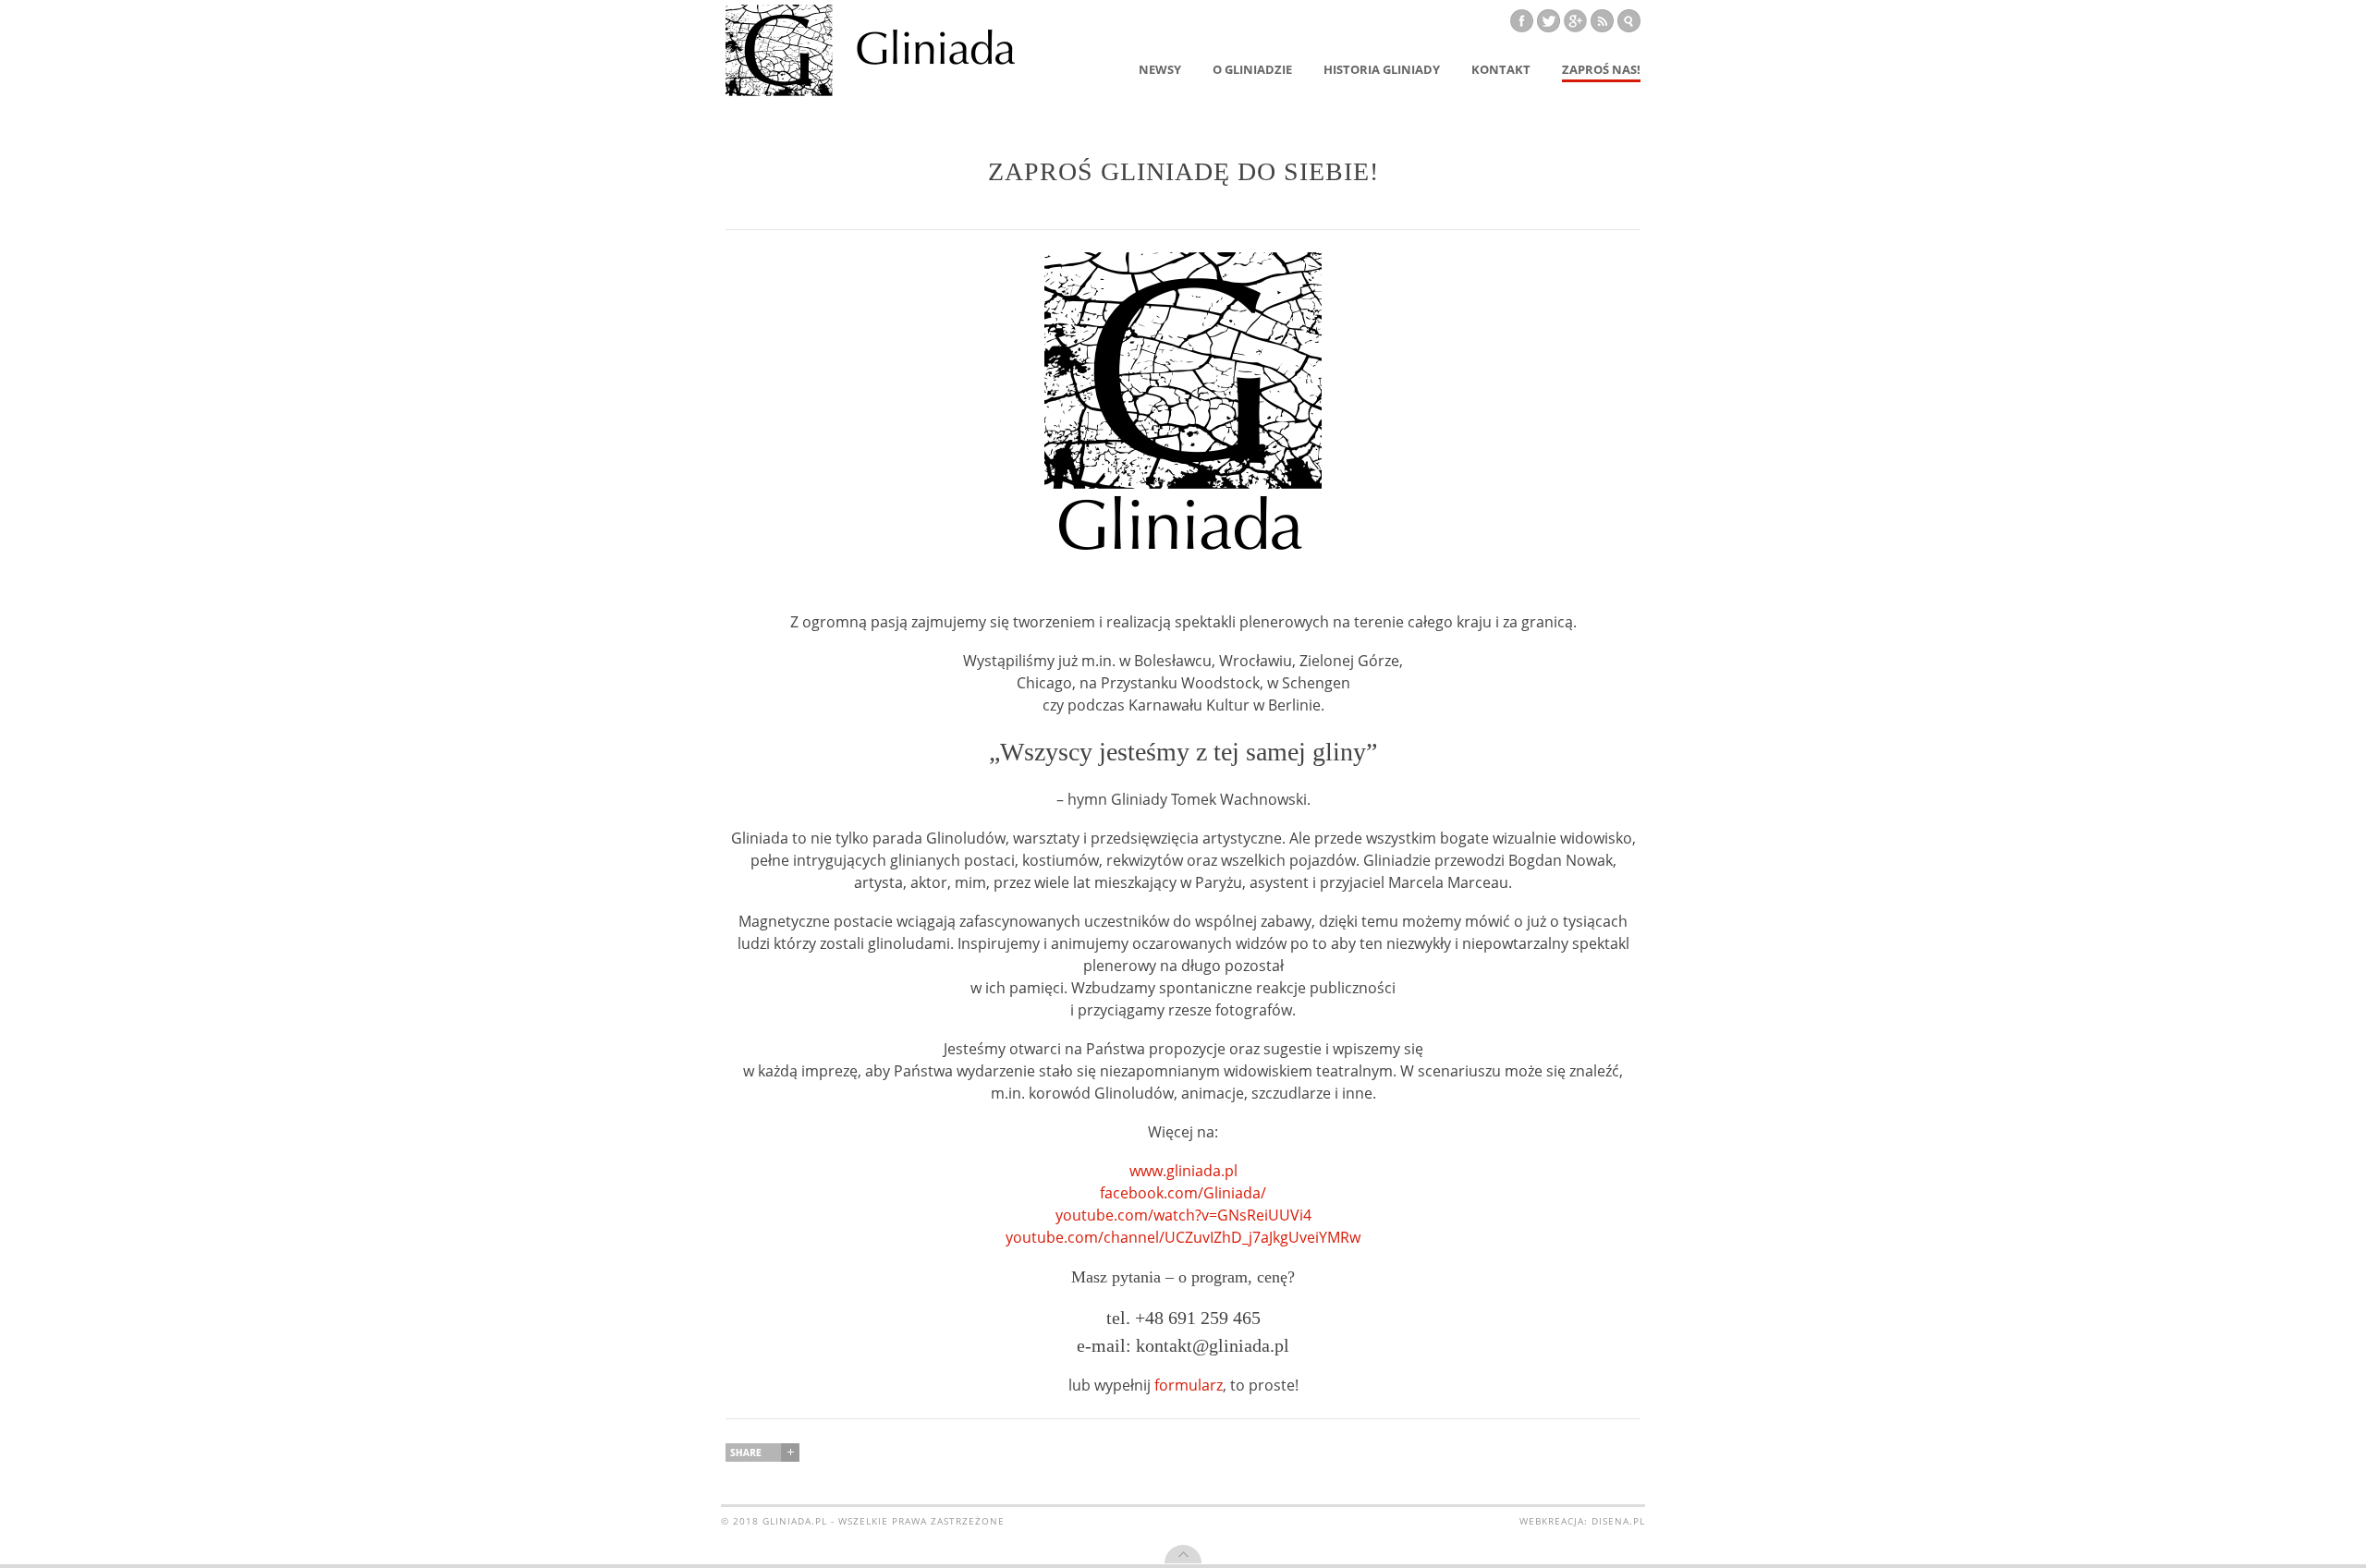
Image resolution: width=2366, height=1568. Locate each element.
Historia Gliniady (1382, 69)
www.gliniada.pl (1183, 1171)
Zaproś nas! (1601, 69)
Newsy (1160, 69)
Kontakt (1501, 69)
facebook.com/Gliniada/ (1183, 1193)
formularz (1189, 1385)
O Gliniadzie (1252, 69)
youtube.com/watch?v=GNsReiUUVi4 (1183, 1215)
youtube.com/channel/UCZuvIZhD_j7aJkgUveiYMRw (1183, 1237)
